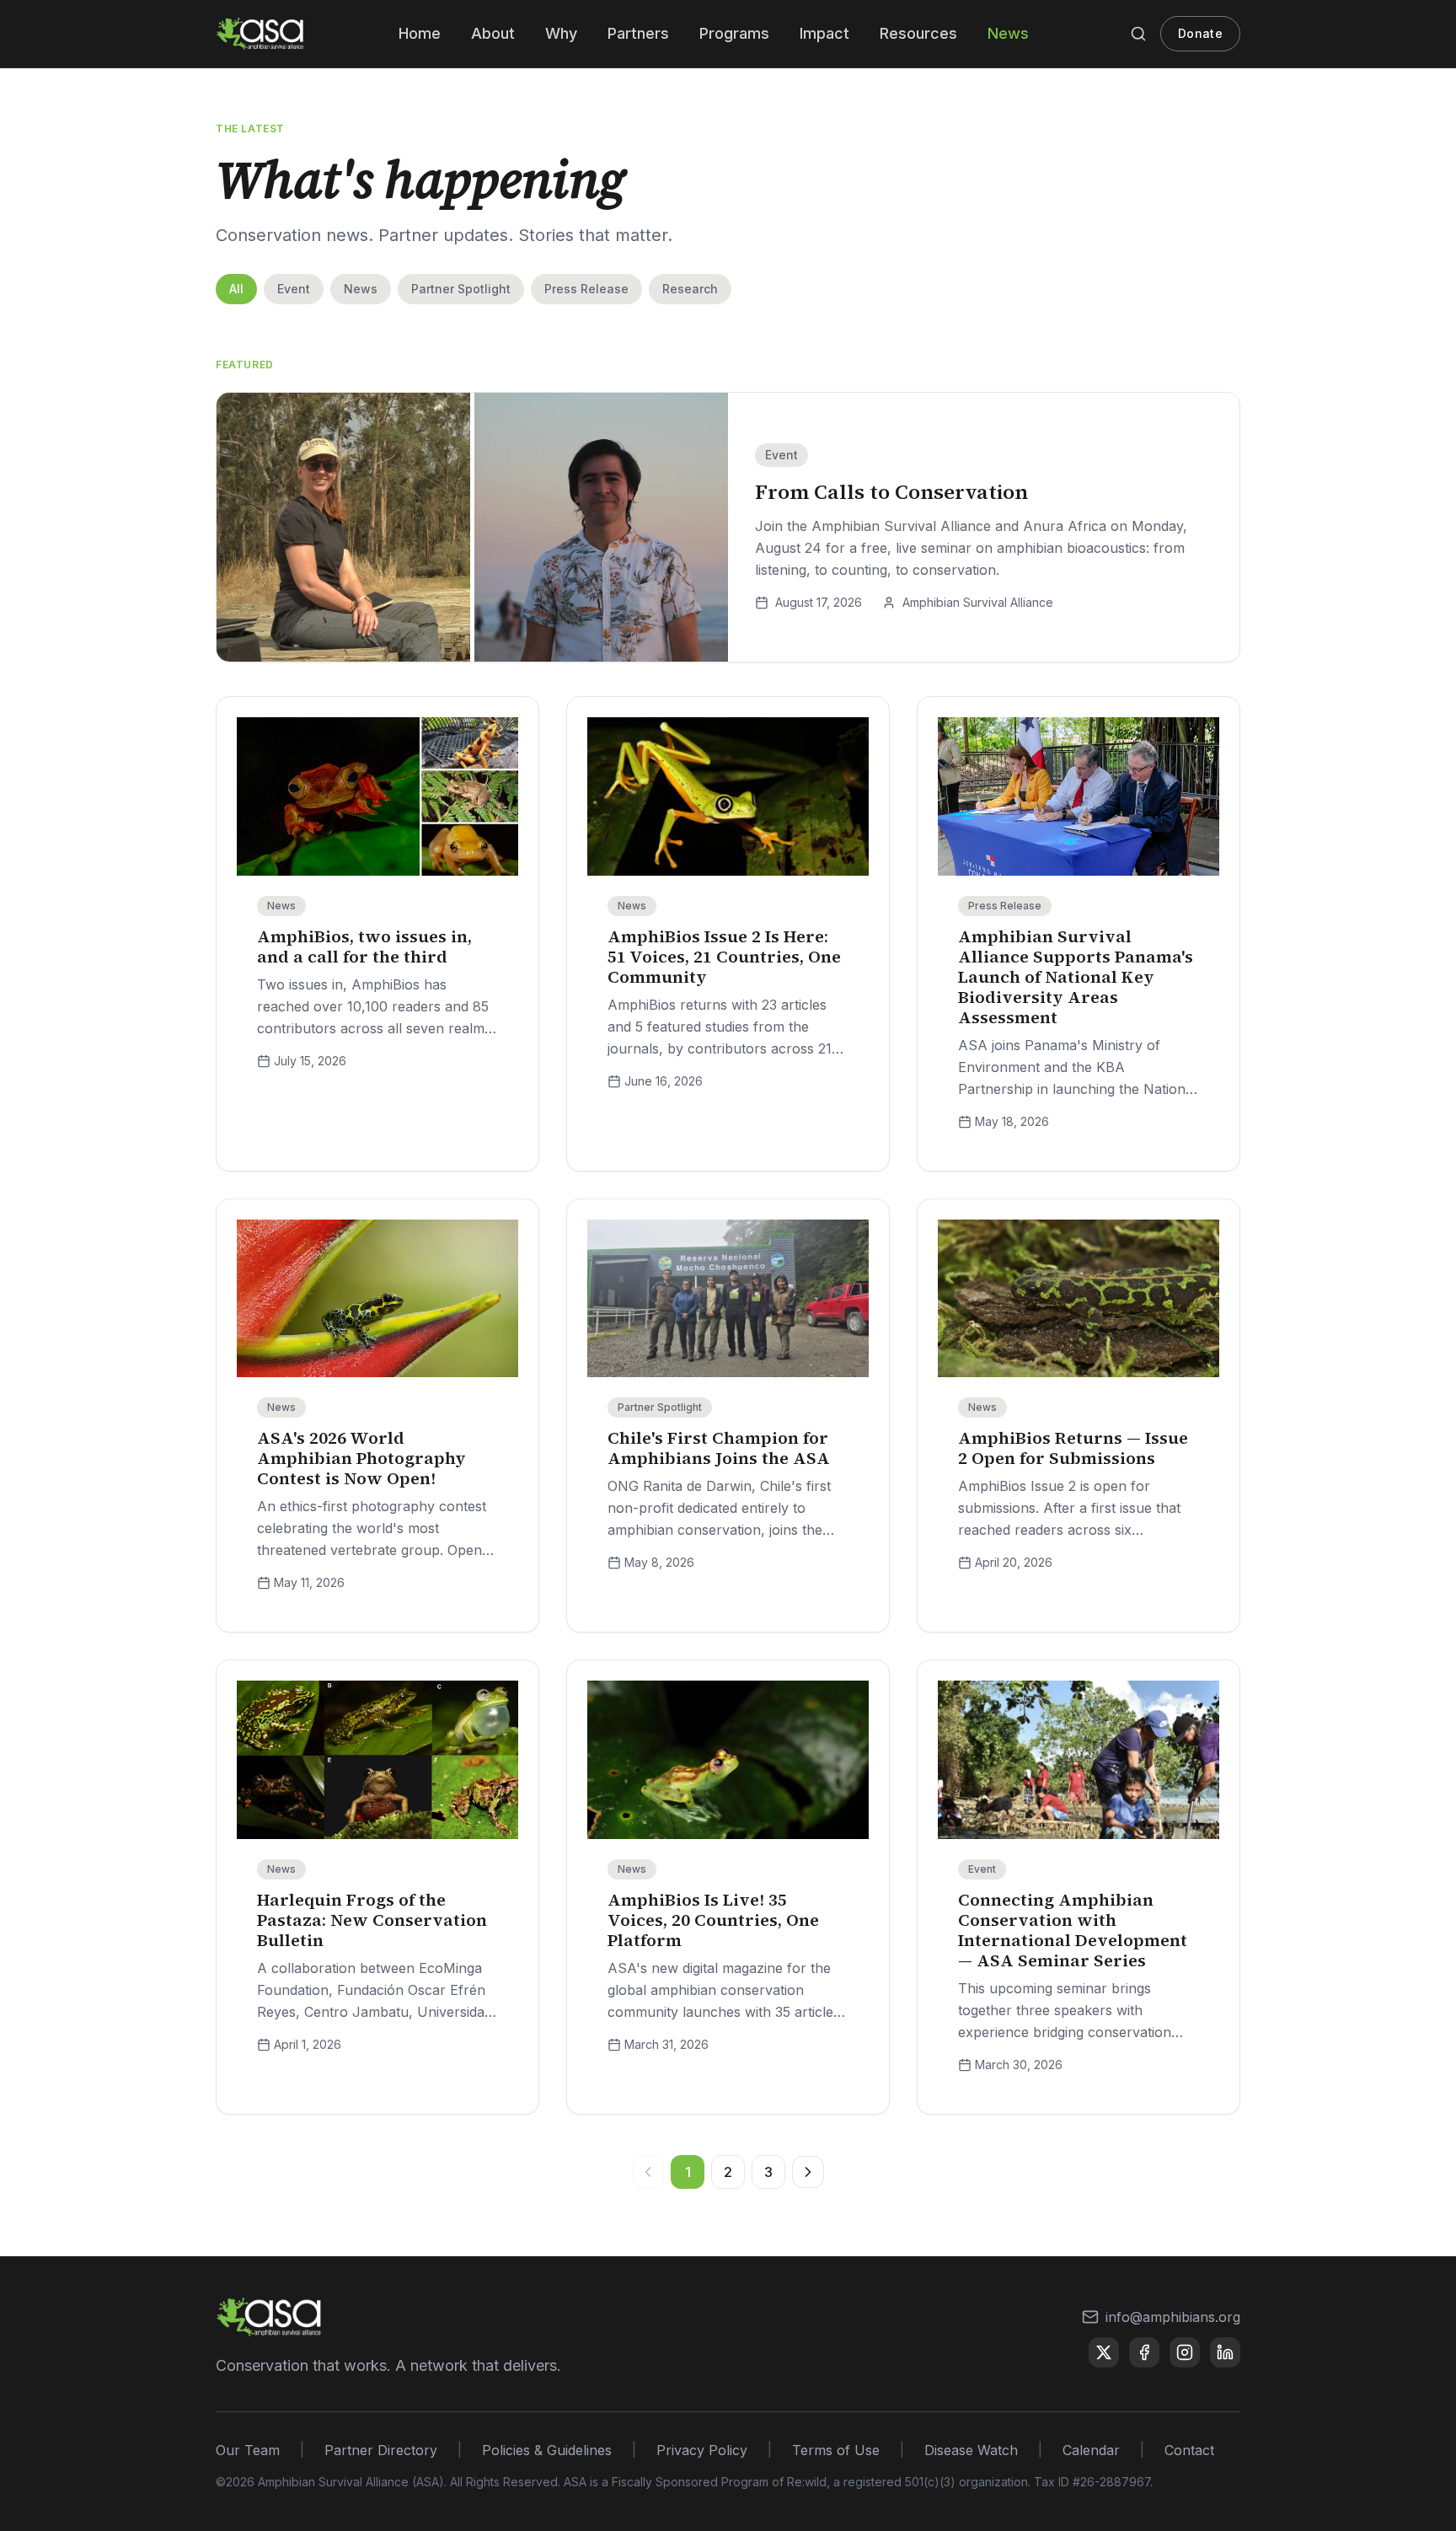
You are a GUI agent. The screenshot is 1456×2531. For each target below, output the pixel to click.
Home (420, 33)
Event (294, 289)
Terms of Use (836, 2450)
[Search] (1138, 34)
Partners (638, 33)
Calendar (1091, 2450)
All (236, 289)
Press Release (586, 289)
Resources (918, 33)
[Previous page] (648, 2172)
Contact (1189, 2450)
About (493, 33)
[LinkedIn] (1225, 2352)
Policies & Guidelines (547, 2450)
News (1008, 33)
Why (561, 33)
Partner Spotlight (461, 289)
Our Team (248, 2450)
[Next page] (808, 2172)
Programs (734, 33)
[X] (1104, 2352)
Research (690, 289)
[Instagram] (1185, 2352)
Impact (824, 33)
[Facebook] (1144, 2352)
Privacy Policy (702, 2450)
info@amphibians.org (1173, 2317)
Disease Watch (971, 2450)
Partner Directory (381, 2450)
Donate (1200, 33)
